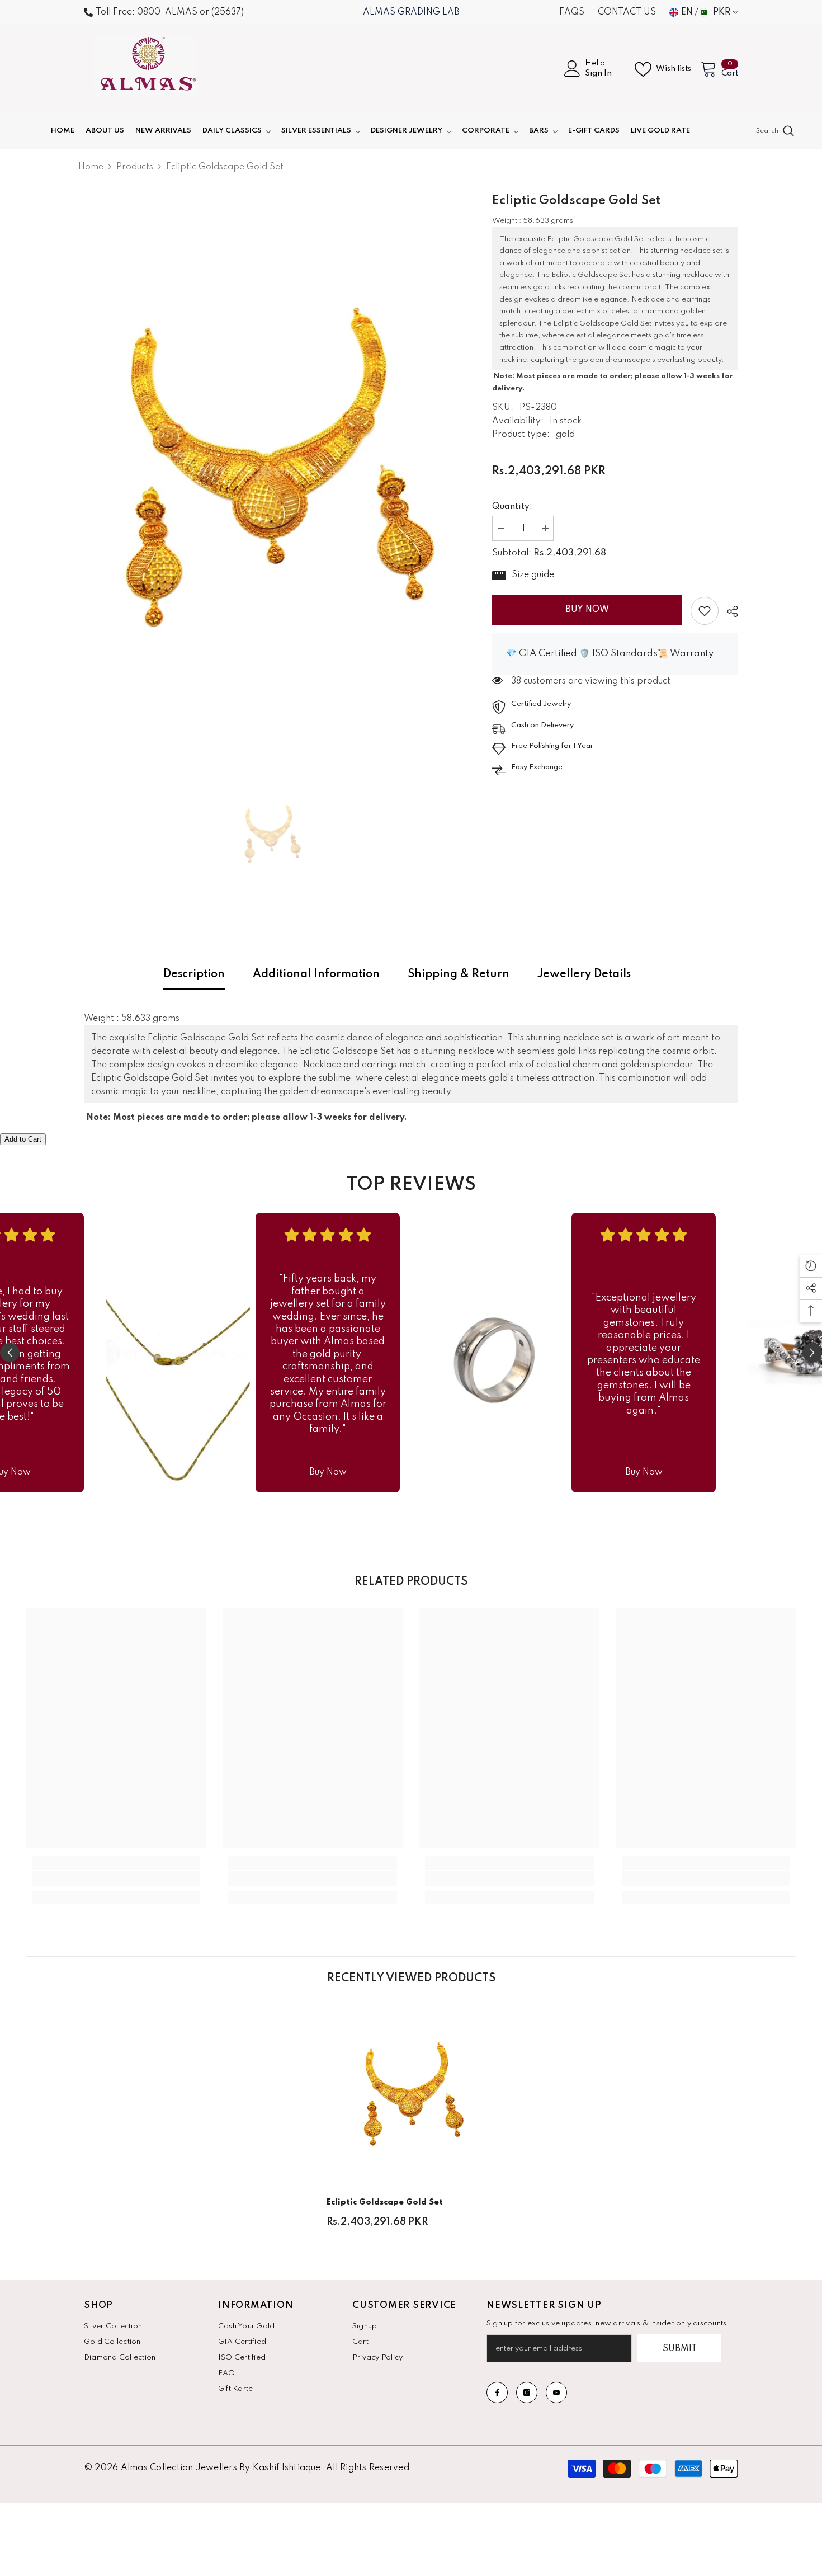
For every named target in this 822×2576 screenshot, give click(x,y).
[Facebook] (497, 2393)
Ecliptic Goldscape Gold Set (385, 2202)
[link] (705, 611)
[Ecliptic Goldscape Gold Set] (411, 2095)
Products (135, 167)
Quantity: (512, 507)
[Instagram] (527, 2393)
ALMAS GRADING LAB (411, 12)
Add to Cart (23, 1139)
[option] (271, 470)
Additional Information (316, 974)
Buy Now (587, 610)
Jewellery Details (584, 974)
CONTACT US (627, 12)
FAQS (572, 12)
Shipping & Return (459, 974)
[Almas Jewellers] (178, 1353)
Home (91, 167)
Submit (680, 2349)
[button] (10, 1353)
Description (194, 974)
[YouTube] (556, 2393)
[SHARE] (728, 611)
